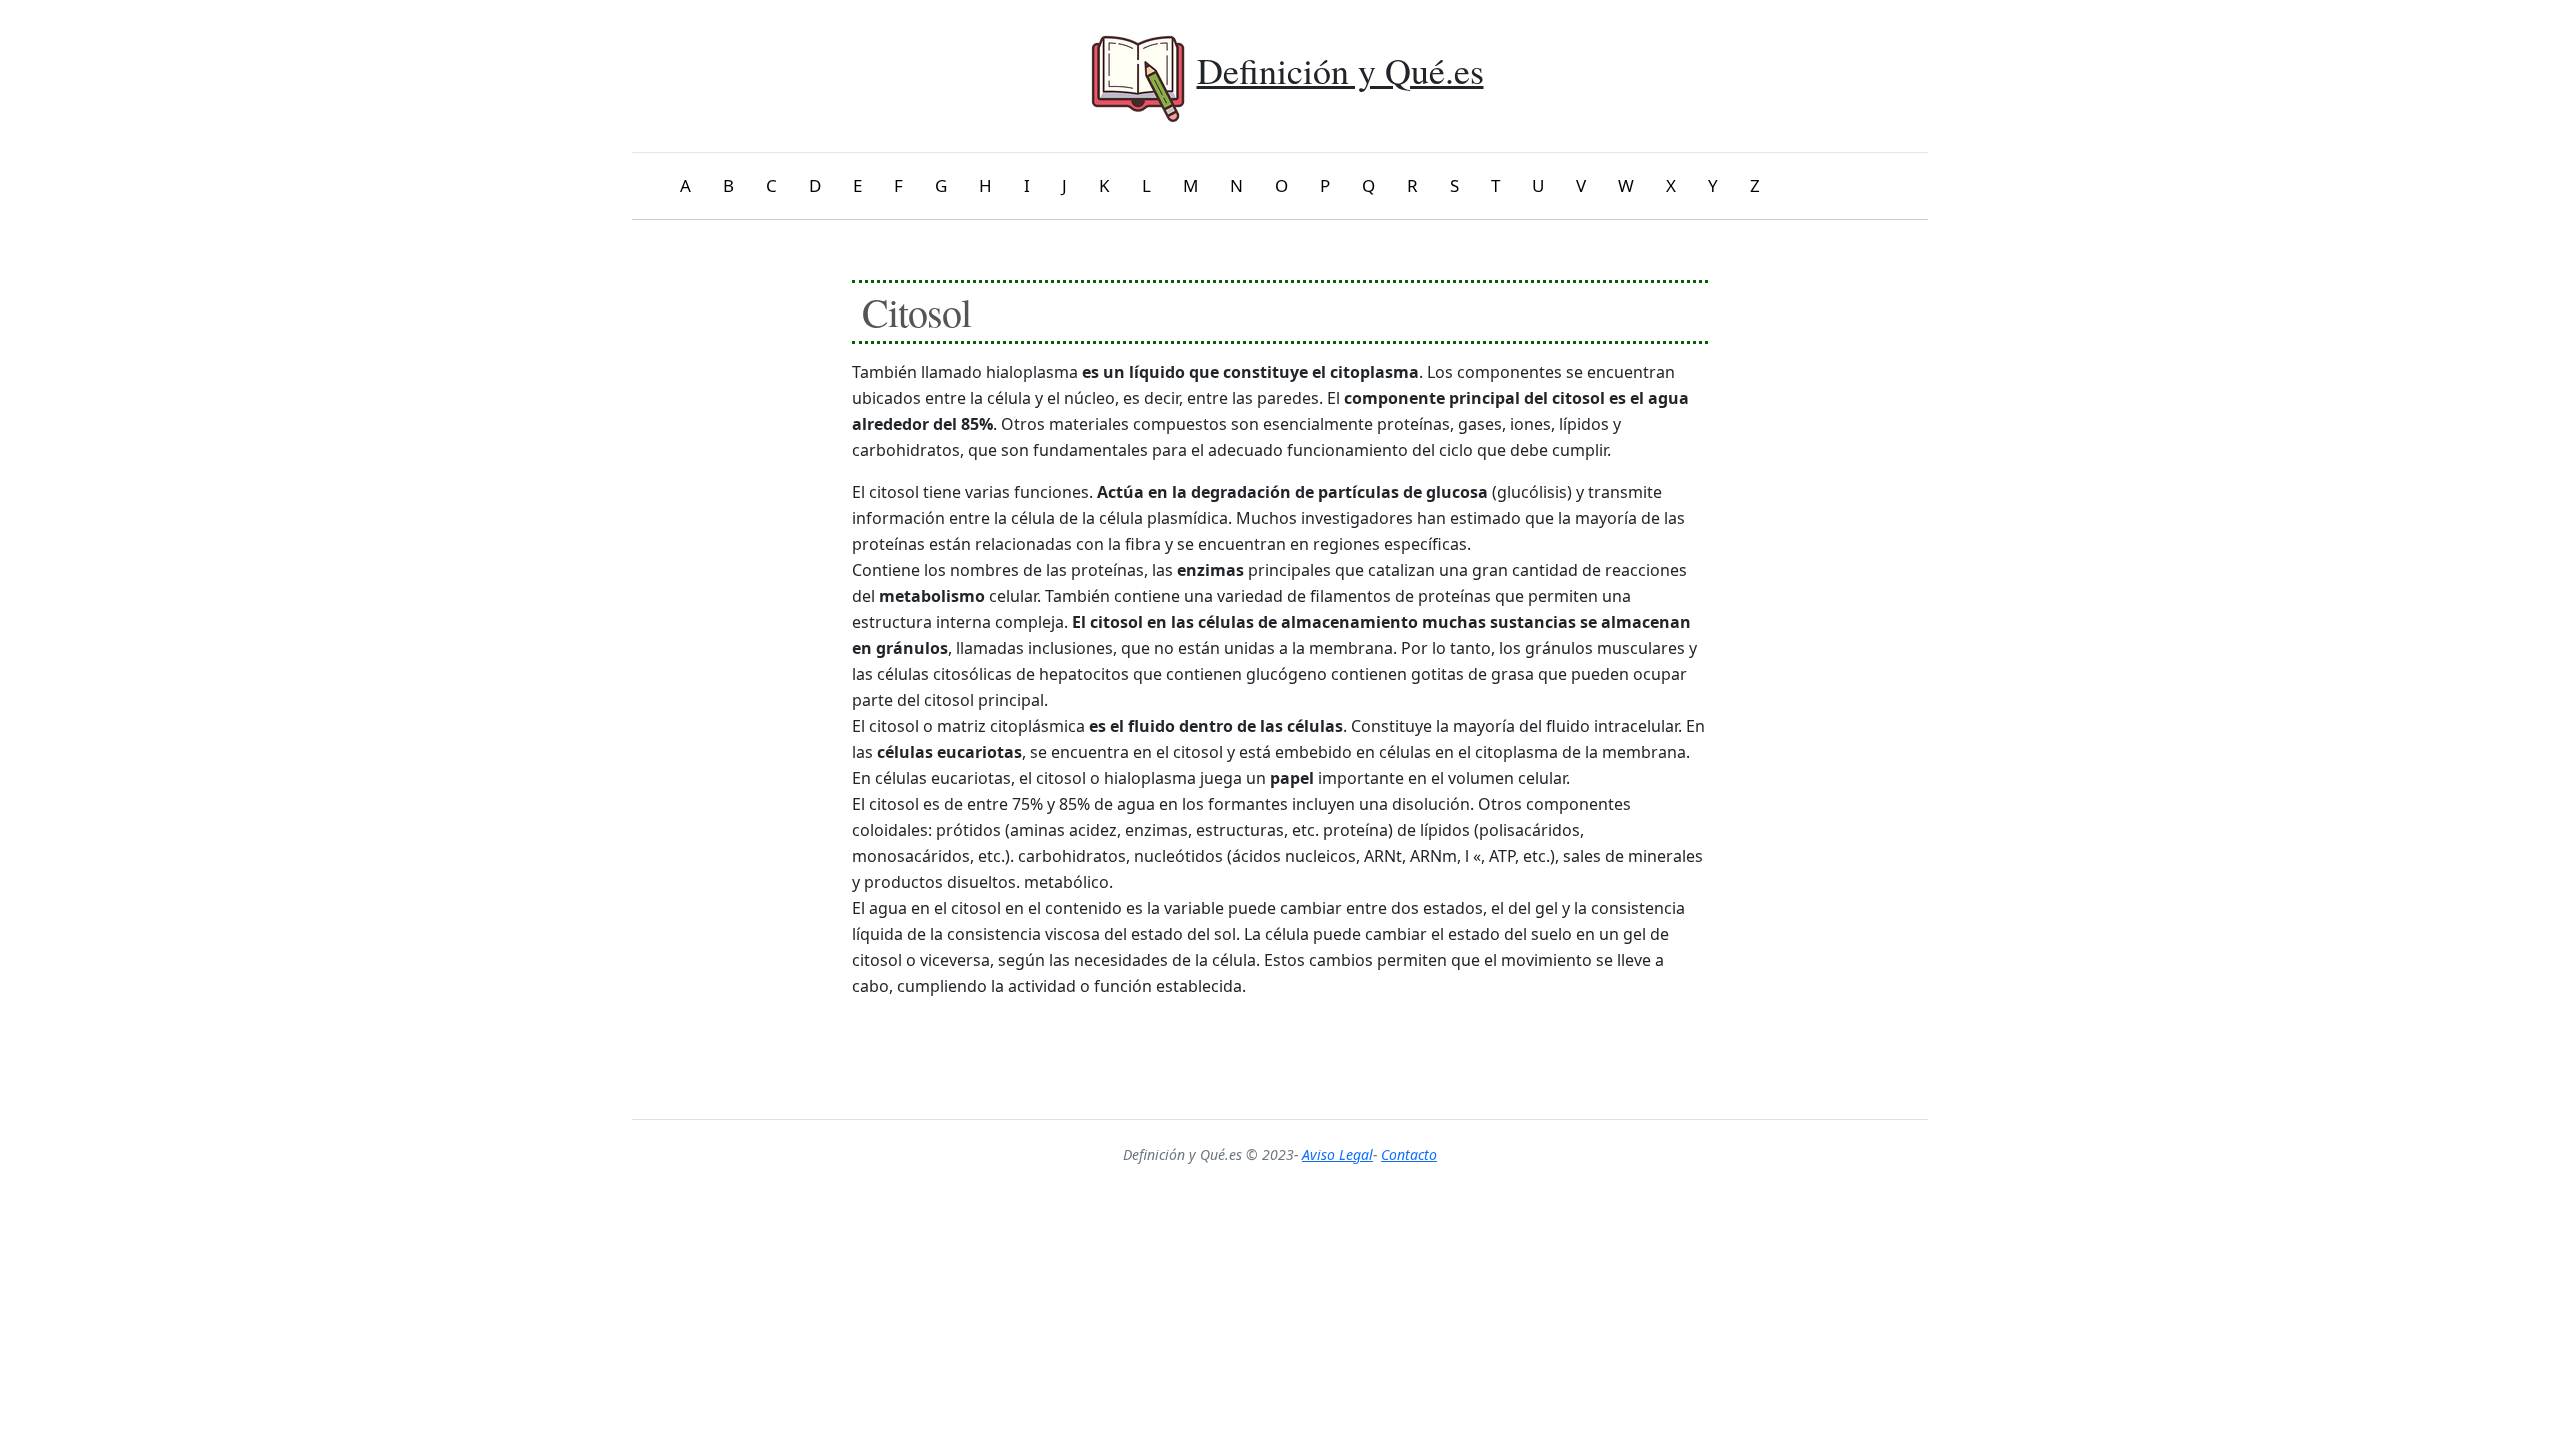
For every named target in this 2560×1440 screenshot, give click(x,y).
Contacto (1409, 1154)
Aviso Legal (1337, 1154)
